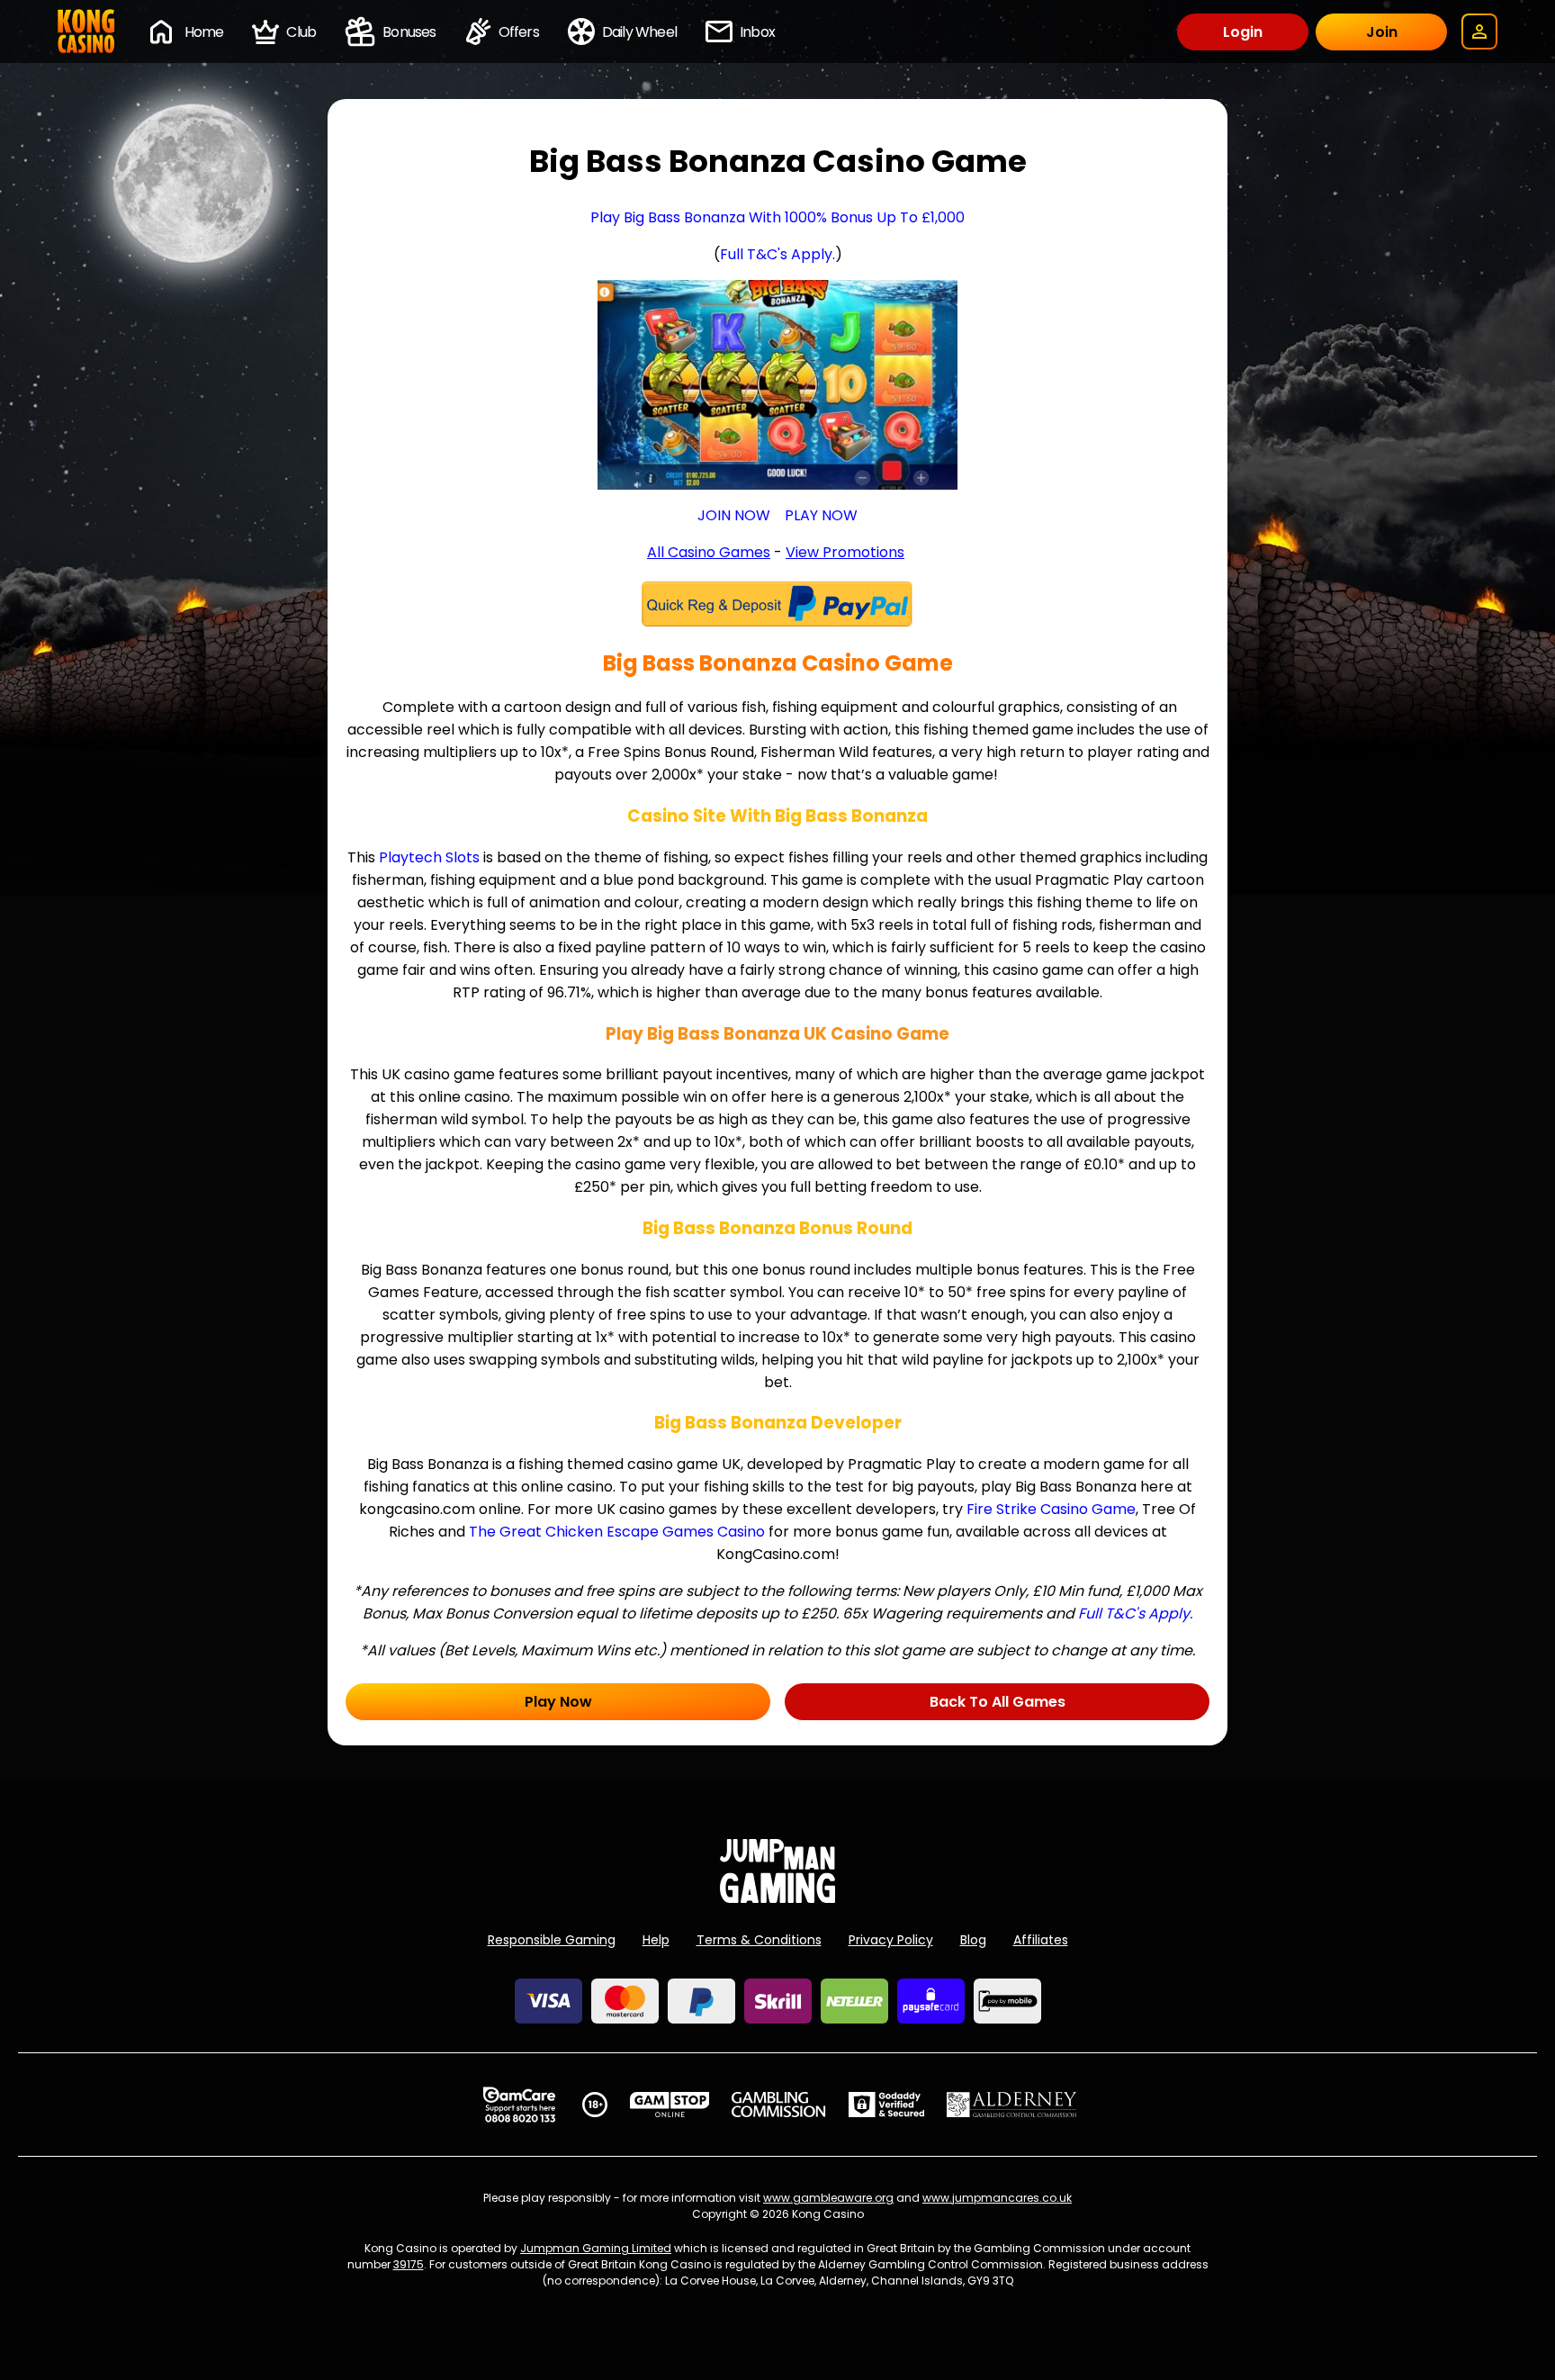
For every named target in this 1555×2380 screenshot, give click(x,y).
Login (1243, 32)
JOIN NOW (734, 515)
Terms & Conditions (759, 1940)
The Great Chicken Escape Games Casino (617, 1532)
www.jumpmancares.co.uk (997, 2198)
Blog (973, 1940)
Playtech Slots (429, 857)
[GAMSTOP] (670, 2105)
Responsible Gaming (552, 1940)
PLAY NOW (821, 515)
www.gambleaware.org (828, 2198)
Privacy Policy (891, 1940)
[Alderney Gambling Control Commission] (1012, 2105)
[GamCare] (519, 2105)
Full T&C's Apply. (777, 254)
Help (656, 1940)
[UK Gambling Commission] (778, 2105)
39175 (409, 2264)
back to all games (998, 1702)
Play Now (558, 1702)
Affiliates (1041, 1940)
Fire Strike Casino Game (1051, 1509)
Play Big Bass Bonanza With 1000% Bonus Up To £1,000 (777, 217)
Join (1382, 32)
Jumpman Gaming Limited (596, 2248)
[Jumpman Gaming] (777, 1898)
